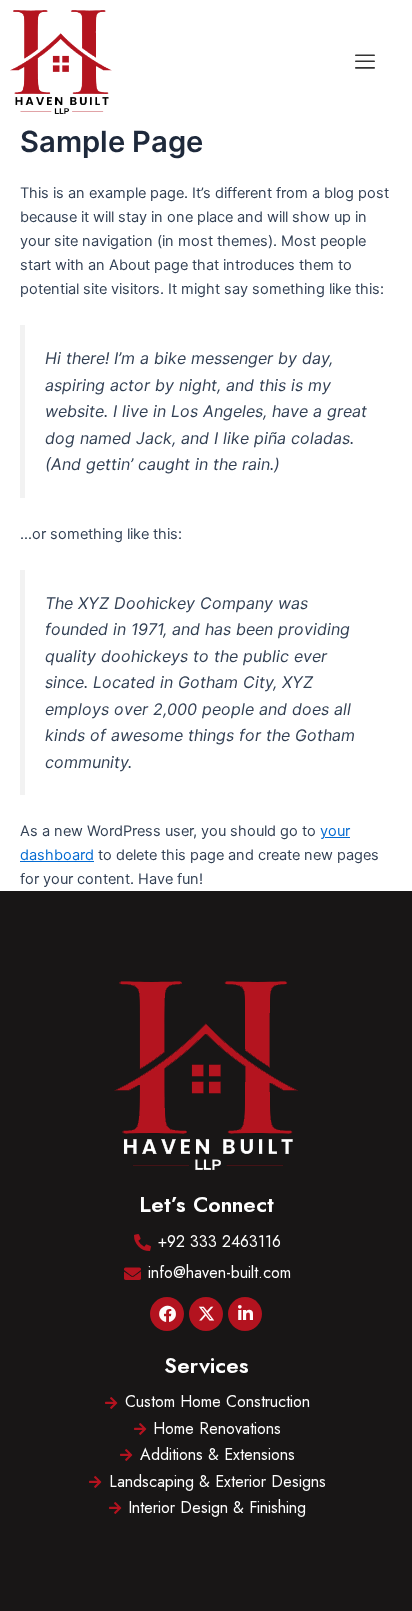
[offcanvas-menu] (365, 62)
